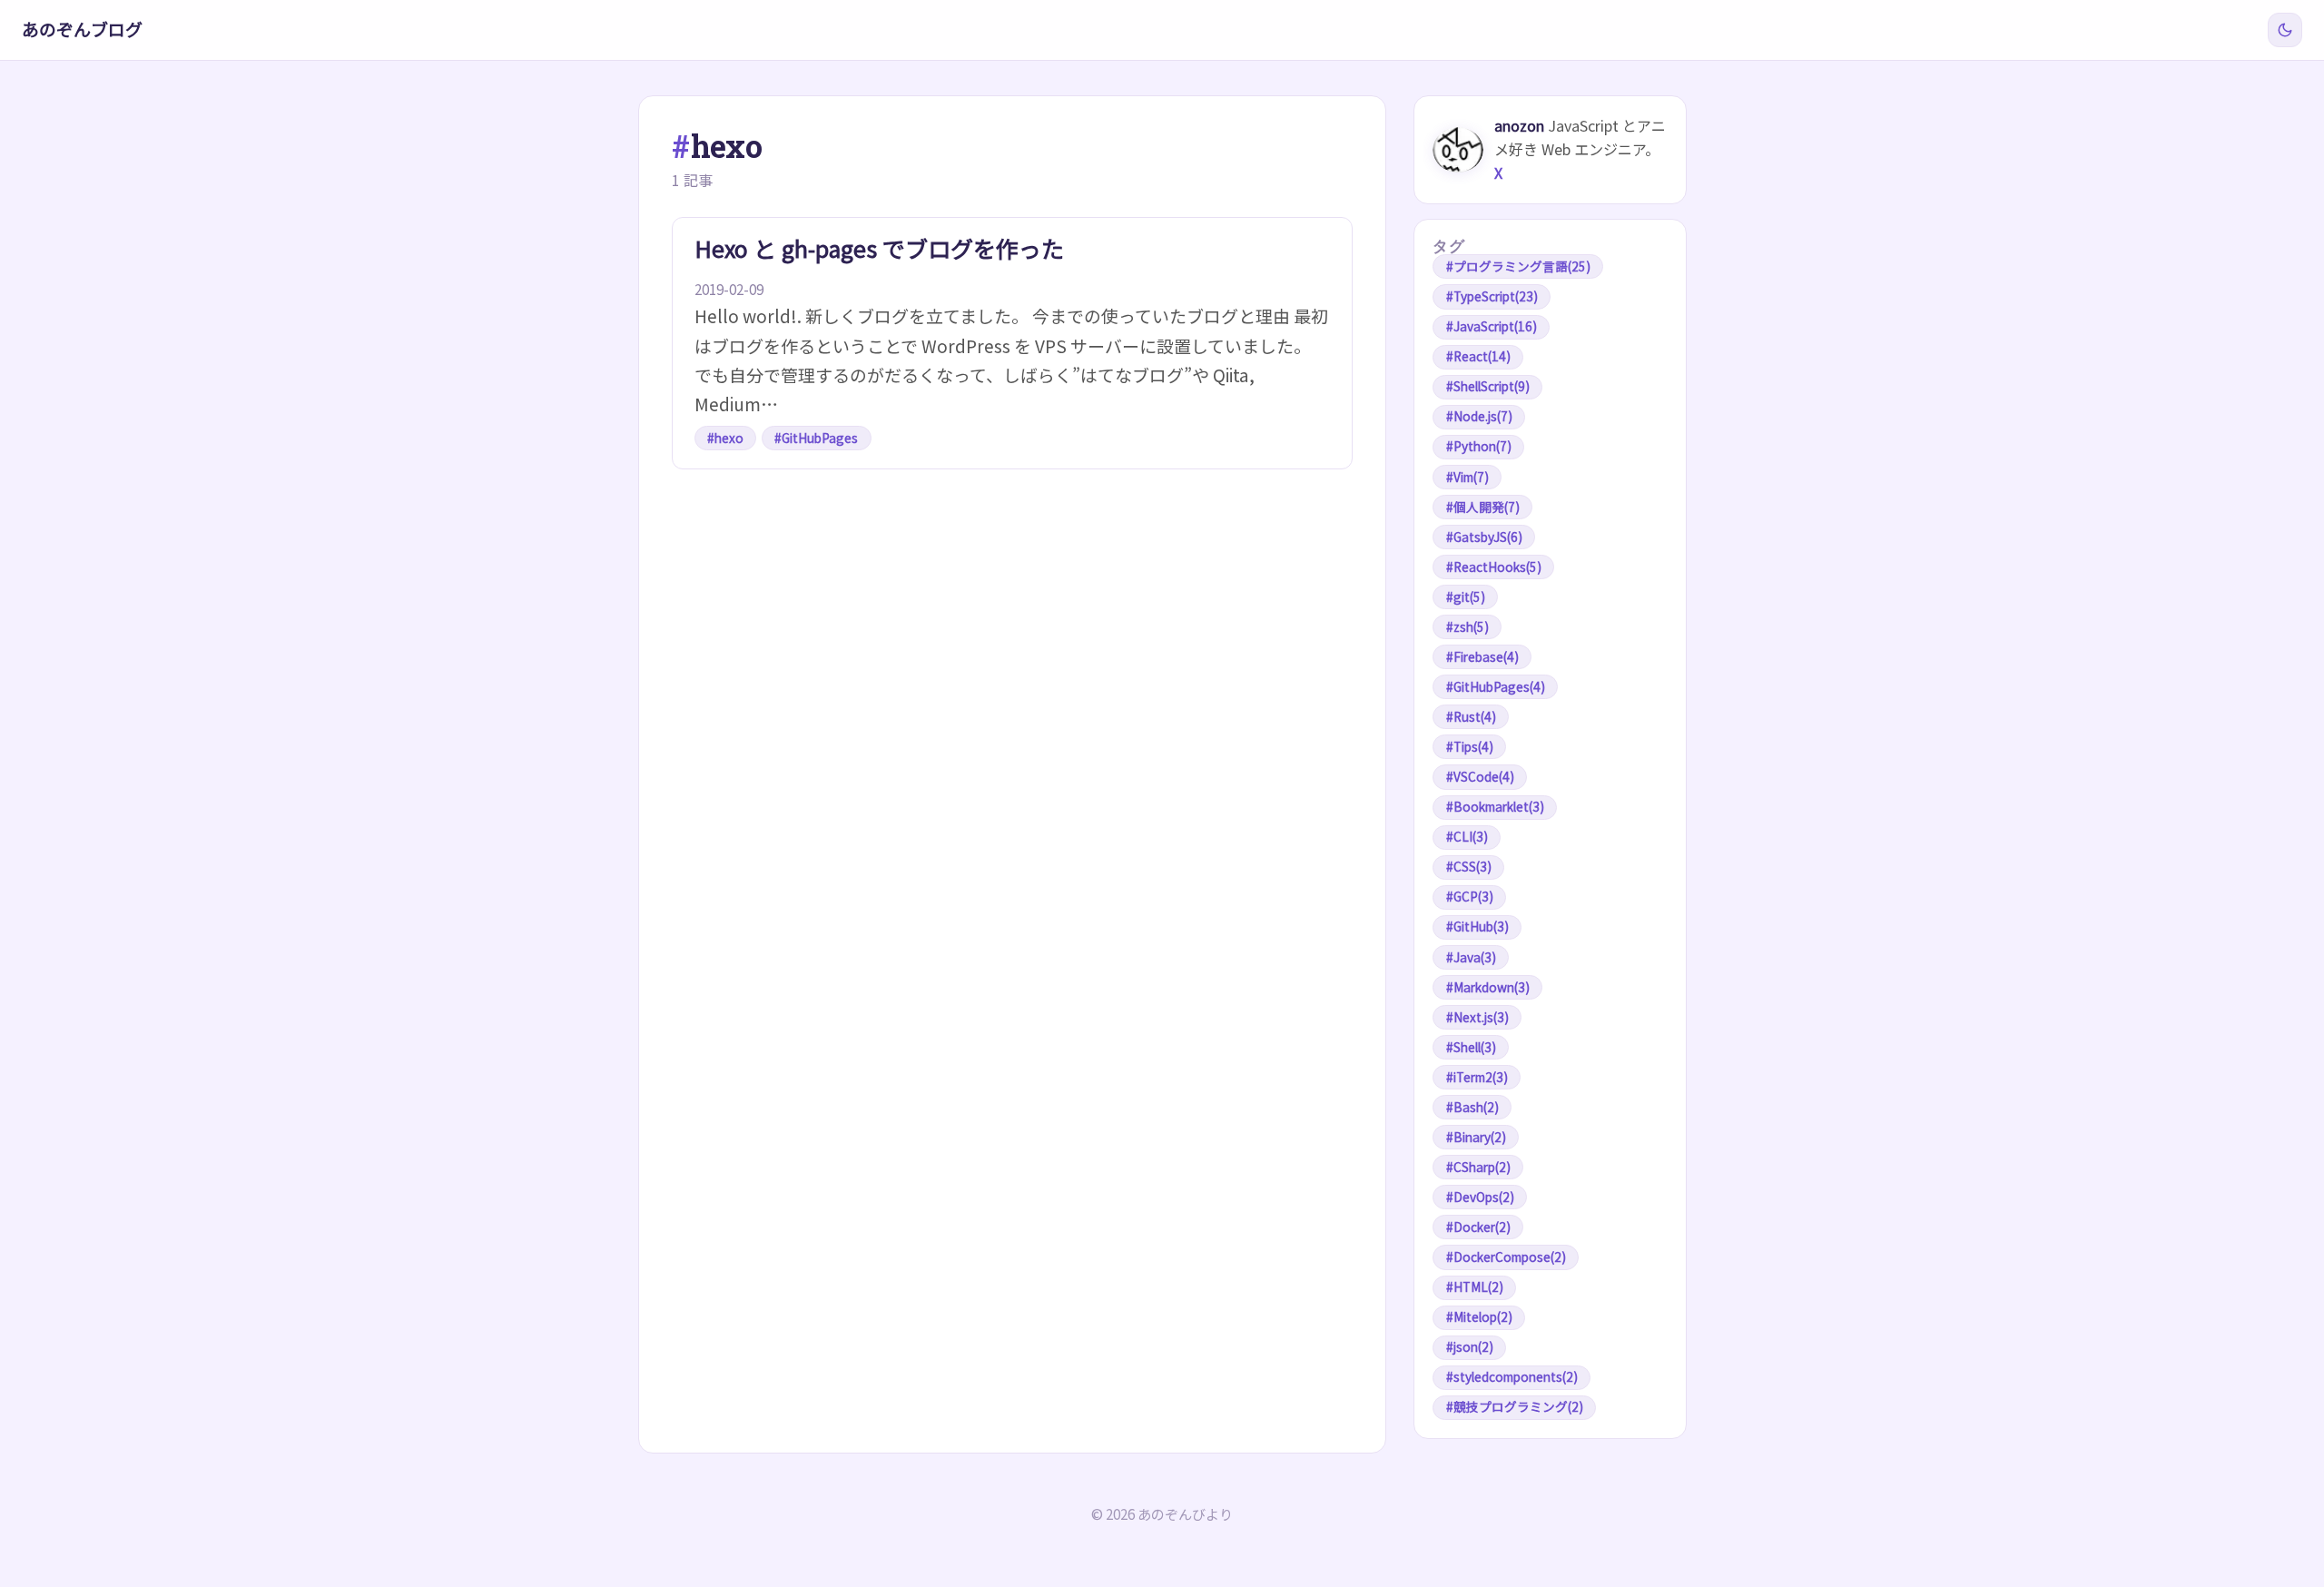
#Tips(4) (1470, 746)
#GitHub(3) (1477, 926)
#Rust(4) (1471, 716)
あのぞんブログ (82, 29)
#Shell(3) (1471, 1047)
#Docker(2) (1478, 1227)
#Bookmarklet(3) (1495, 806)
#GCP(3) (1470, 896)
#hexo (725, 438)
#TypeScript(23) (1492, 296)
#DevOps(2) (1480, 1197)
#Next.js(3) (1477, 1017)
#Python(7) (1479, 446)
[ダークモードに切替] (2285, 30)
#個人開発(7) (1483, 507)
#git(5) (1466, 596)
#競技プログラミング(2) (1515, 1406)
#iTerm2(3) (1477, 1077)
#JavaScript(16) (1492, 326)
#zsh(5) (1467, 626)
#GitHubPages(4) (1496, 686)
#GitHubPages (816, 438)
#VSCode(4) (1480, 776)
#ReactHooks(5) (1494, 567)
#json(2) (1470, 1346)
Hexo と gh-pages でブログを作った (879, 248)
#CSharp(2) (1478, 1167)
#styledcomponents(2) (1512, 1376)
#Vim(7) (1467, 477)
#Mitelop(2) (1479, 1316)
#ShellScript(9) (1488, 386)
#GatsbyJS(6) (1484, 537)
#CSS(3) (1469, 866)
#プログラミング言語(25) (1518, 266)
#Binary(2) (1476, 1137)
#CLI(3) (1467, 836)
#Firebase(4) (1482, 656)
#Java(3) (1471, 957)
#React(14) (1478, 356)
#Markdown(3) (1488, 987)
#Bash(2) (1472, 1107)
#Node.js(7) (1479, 416)
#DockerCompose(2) (1506, 1257)
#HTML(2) (1475, 1286)
